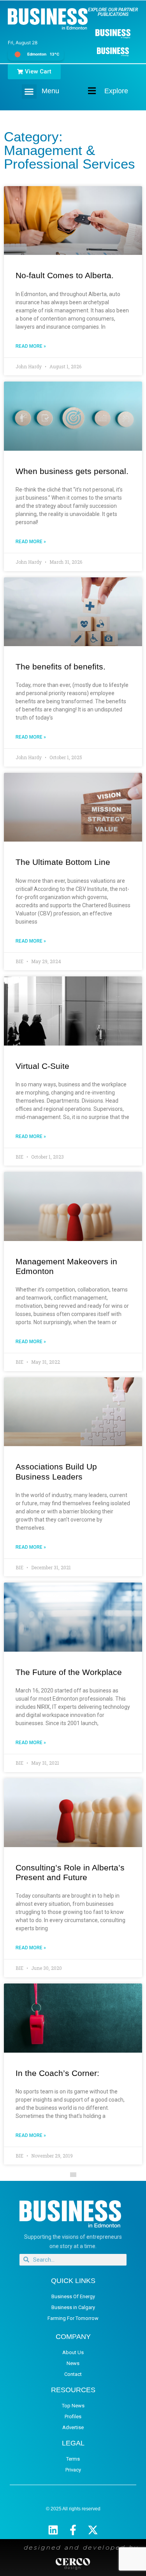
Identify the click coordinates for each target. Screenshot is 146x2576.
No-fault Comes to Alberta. (65, 275)
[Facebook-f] (73, 2530)
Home (85, 91)
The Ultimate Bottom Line (63, 862)
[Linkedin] (53, 2530)
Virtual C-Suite (42, 1066)
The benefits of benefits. (61, 667)
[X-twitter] (93, 2530)
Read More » (31, 346)
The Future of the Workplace (69, 1672)
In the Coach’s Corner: (57, 2073)
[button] (29, 92)
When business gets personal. (72, 471)
